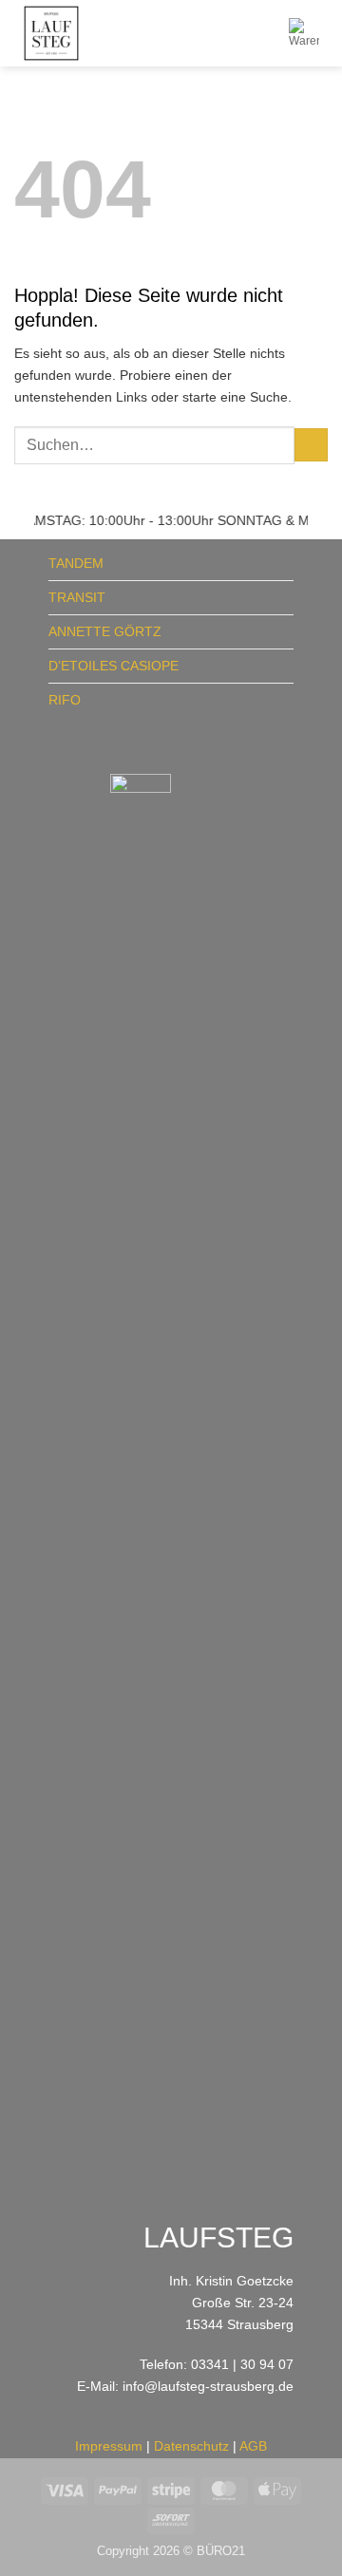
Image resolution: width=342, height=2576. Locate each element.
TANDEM (76, 563)
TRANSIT (77, 597)
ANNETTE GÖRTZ (105, 631)
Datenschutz (191, 2446)
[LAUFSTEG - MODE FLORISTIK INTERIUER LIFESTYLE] (106, 33)
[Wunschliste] (234, 33)
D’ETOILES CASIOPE (114, 666)
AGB (253, 2446)
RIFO (65, 700)
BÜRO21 (221, 2551)
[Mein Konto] (266, 33)
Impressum (109, 2446)
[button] (214, 33)
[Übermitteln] (311, 445)
